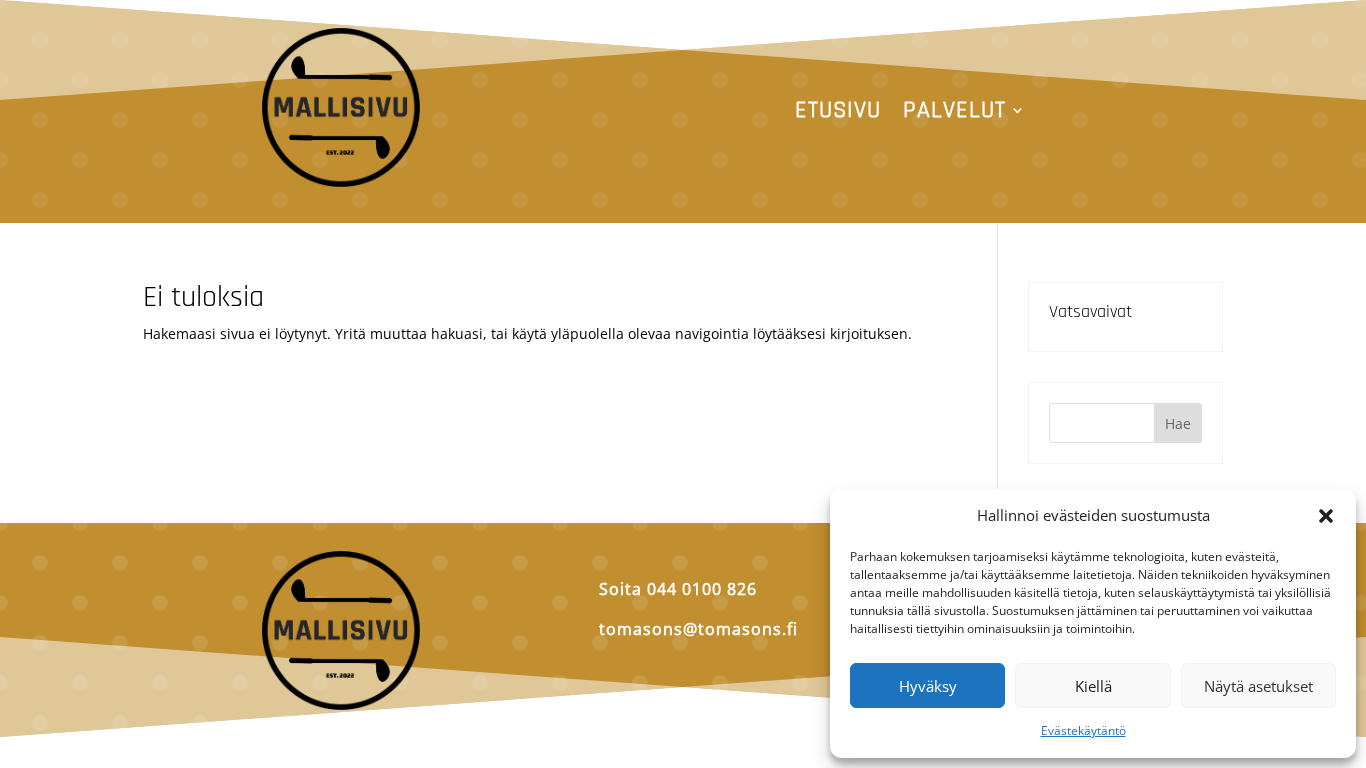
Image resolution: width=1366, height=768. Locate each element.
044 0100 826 (702, 589)
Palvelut (954, 114)
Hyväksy (928, 686)
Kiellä (1093, 686)
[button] (1326, 516)
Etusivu (838, 114)
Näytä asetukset (1258, 686)
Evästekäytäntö (1083, 730)
